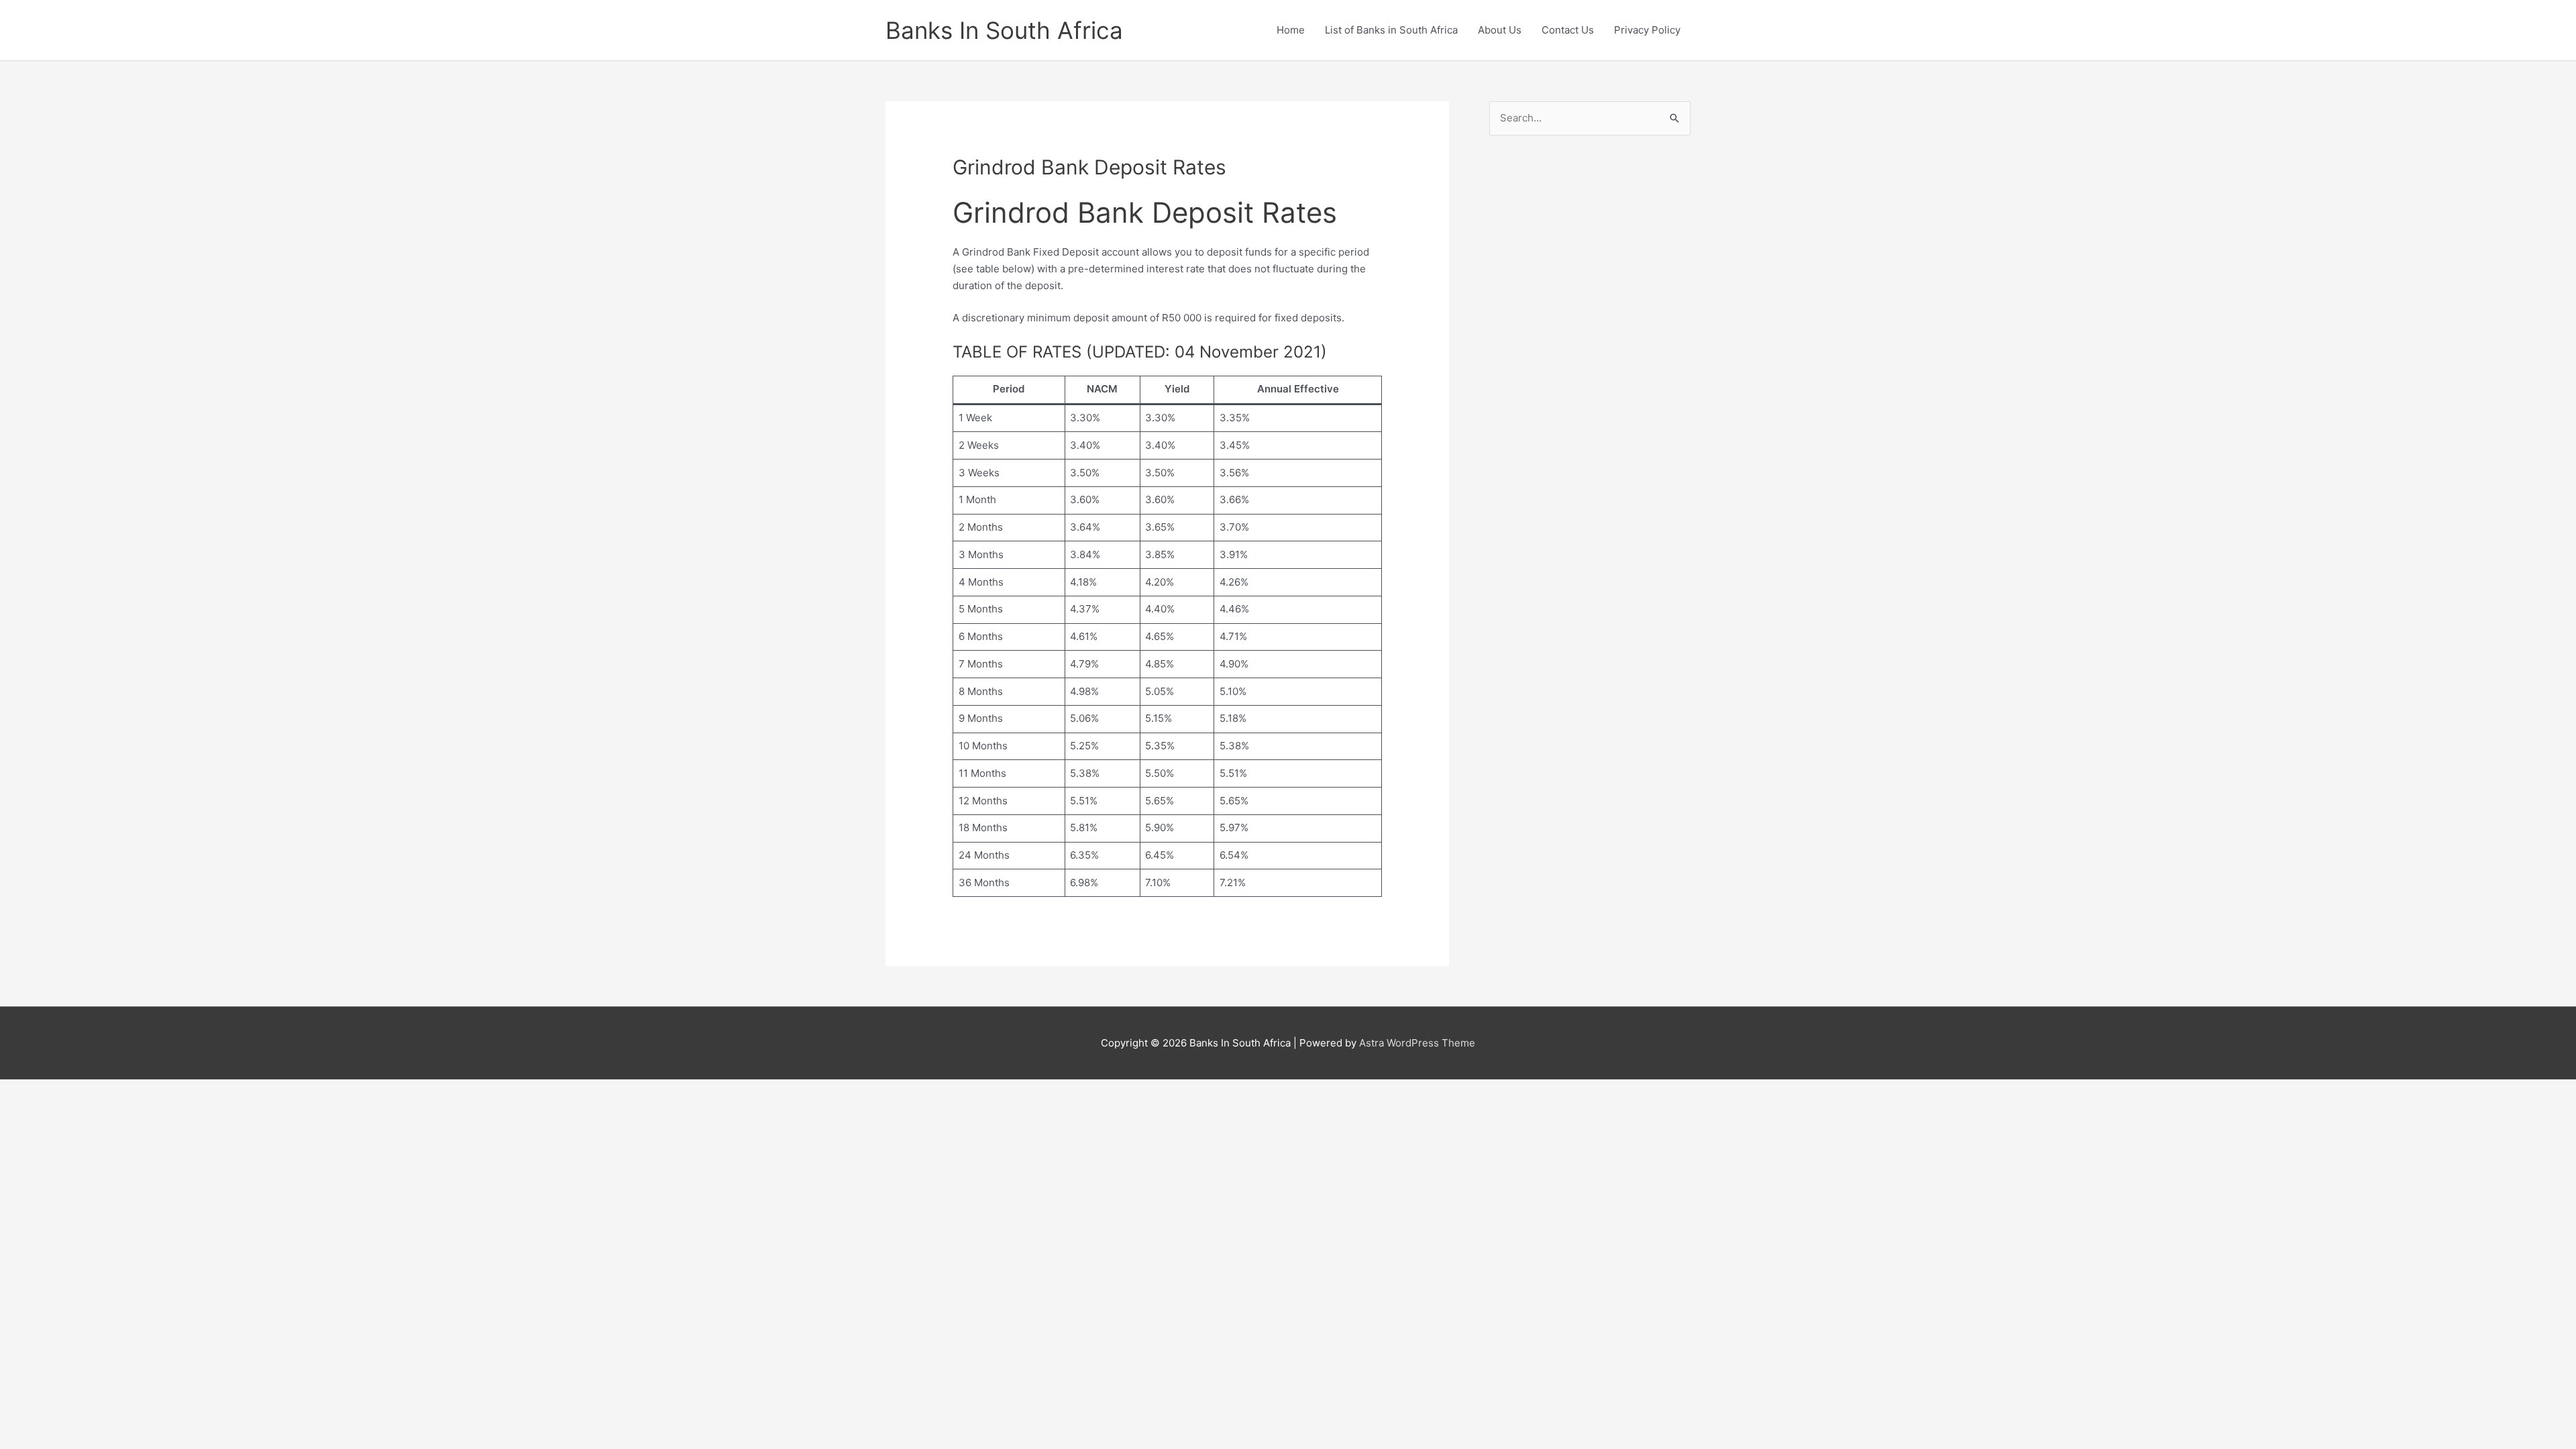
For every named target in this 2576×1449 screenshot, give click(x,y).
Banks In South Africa (1004, 30)
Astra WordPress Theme (1417, 1043)
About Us (1500, 30)
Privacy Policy (1647, 30)
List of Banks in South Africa (1391, 30)
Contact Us (1568, 30)
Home (1291, 30)
